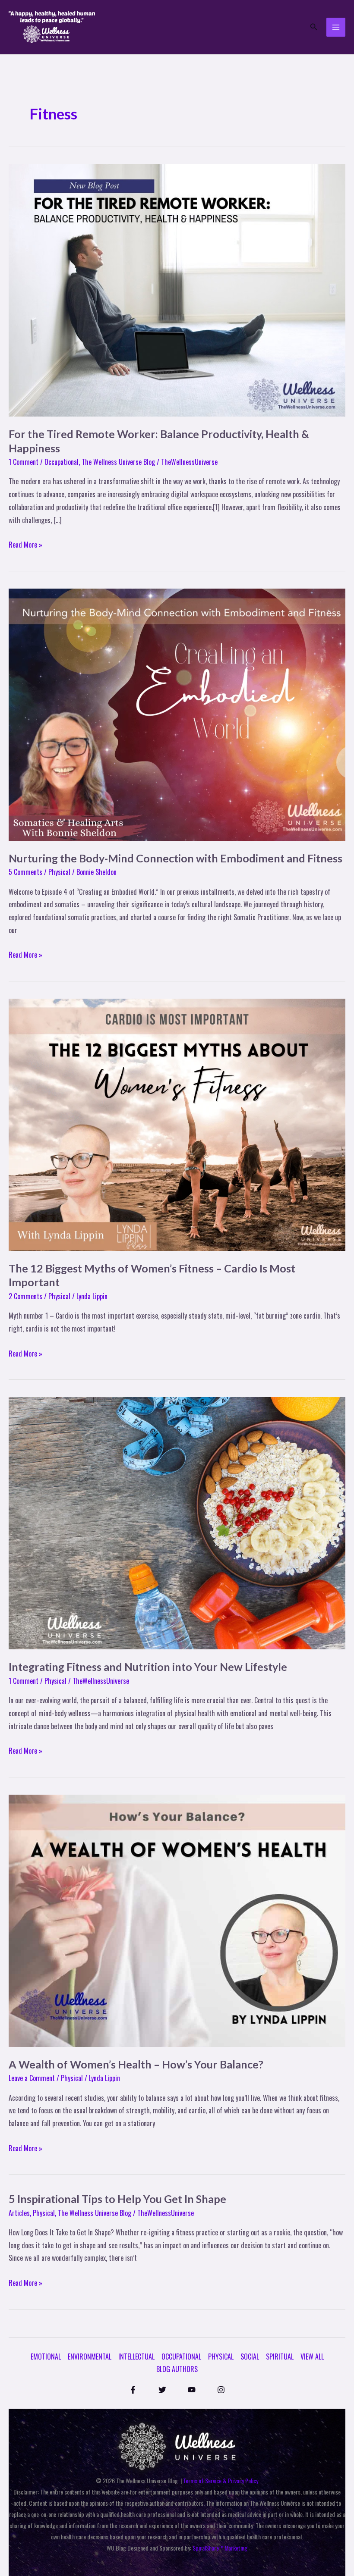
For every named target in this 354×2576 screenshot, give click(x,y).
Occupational (62, 462)
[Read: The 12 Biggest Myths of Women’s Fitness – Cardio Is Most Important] (177, 1124)
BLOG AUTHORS (177, 2369)
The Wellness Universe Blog (118, 462)
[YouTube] (192, 2390)
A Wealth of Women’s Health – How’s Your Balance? (136, 2064)
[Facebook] (133, 2390)
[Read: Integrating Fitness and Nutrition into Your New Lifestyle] (177, 1522)
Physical (59, 872)
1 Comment (24, 462)
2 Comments (25, 1296)
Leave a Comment (32, 2078)
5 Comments (25, 872)
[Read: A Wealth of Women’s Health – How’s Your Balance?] (177, 1920)
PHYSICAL (221, 2357)
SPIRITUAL (280, 2357)
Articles (19, 2213)
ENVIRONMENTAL (90, 2357)
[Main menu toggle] (336, 27)
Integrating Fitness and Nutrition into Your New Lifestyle (148, 1667)
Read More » (25, 544)
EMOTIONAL (46, 2357)
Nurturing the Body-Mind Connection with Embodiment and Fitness (175, 858)
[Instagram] (221, 2390)
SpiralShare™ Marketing (220, 2548)
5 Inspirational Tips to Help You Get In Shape (117, 2199)
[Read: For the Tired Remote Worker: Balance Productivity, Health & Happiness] (177, 289)
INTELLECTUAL (136, 2357)
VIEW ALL (312, 2357)
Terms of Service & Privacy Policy (221, 2480)
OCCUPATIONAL (181, 2357)
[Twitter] (162, 2390)
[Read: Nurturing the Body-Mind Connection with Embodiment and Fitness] (177, 714)
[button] (314, 27)
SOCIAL (250, 2357)
